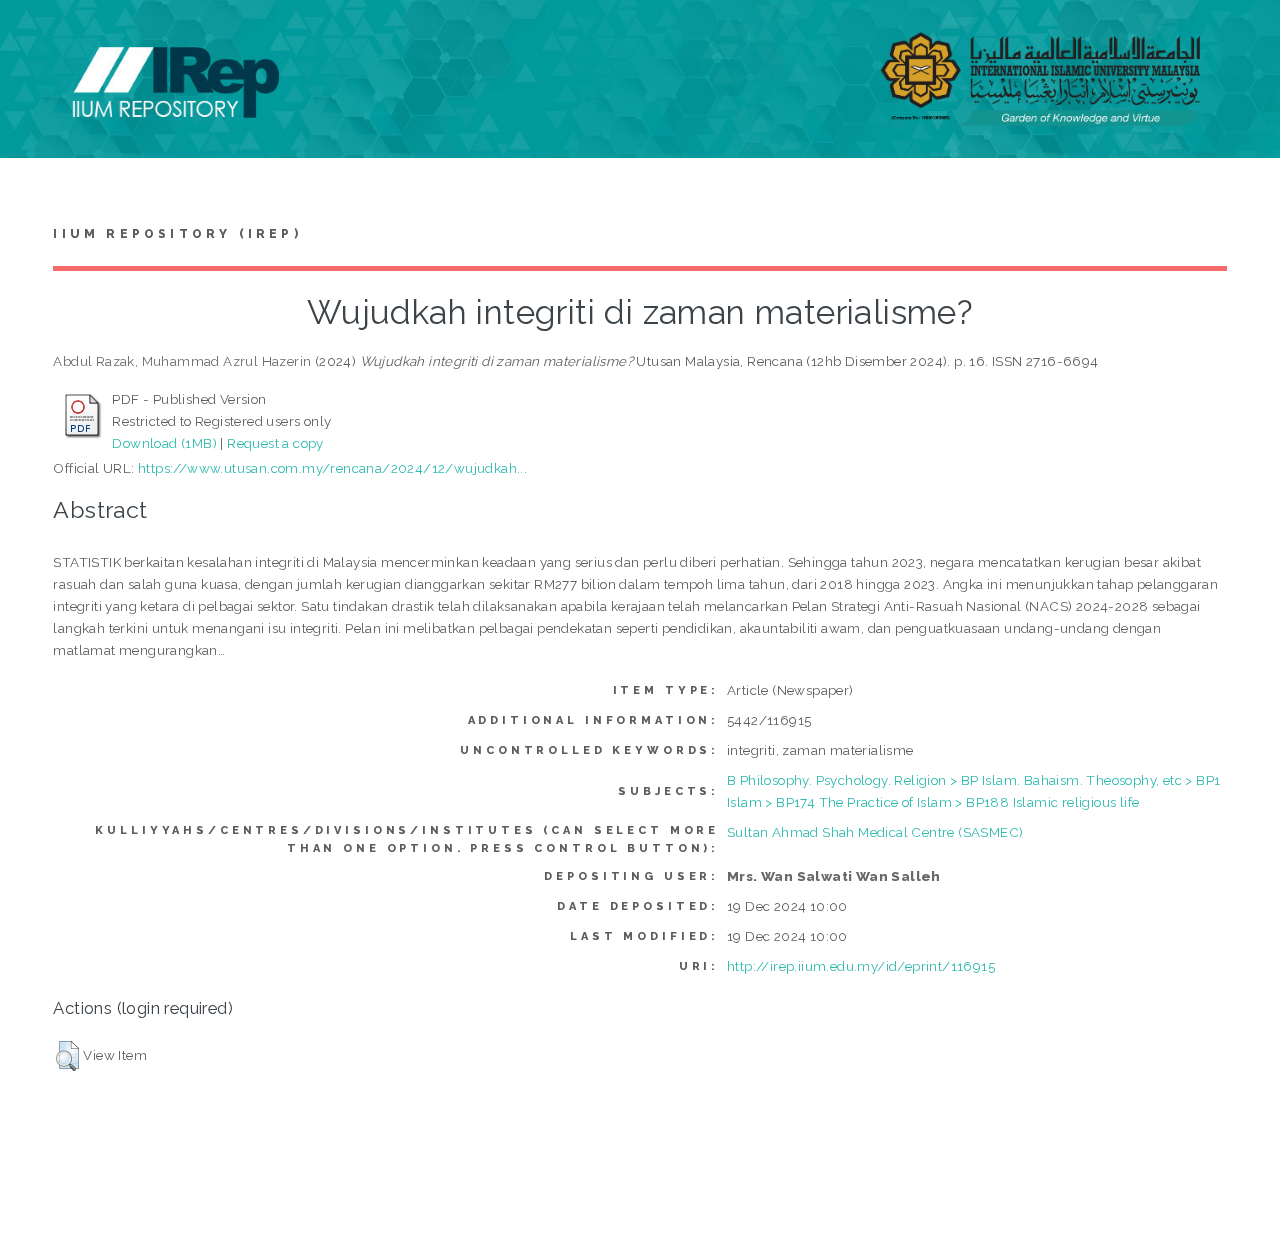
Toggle (36, 37)
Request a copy (275, 443)
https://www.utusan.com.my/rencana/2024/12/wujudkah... (332, 468)
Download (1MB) (164, 443)
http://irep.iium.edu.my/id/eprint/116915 (861, 966)
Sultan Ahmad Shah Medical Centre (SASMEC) (875, 832)
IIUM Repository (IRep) (177, 234)
